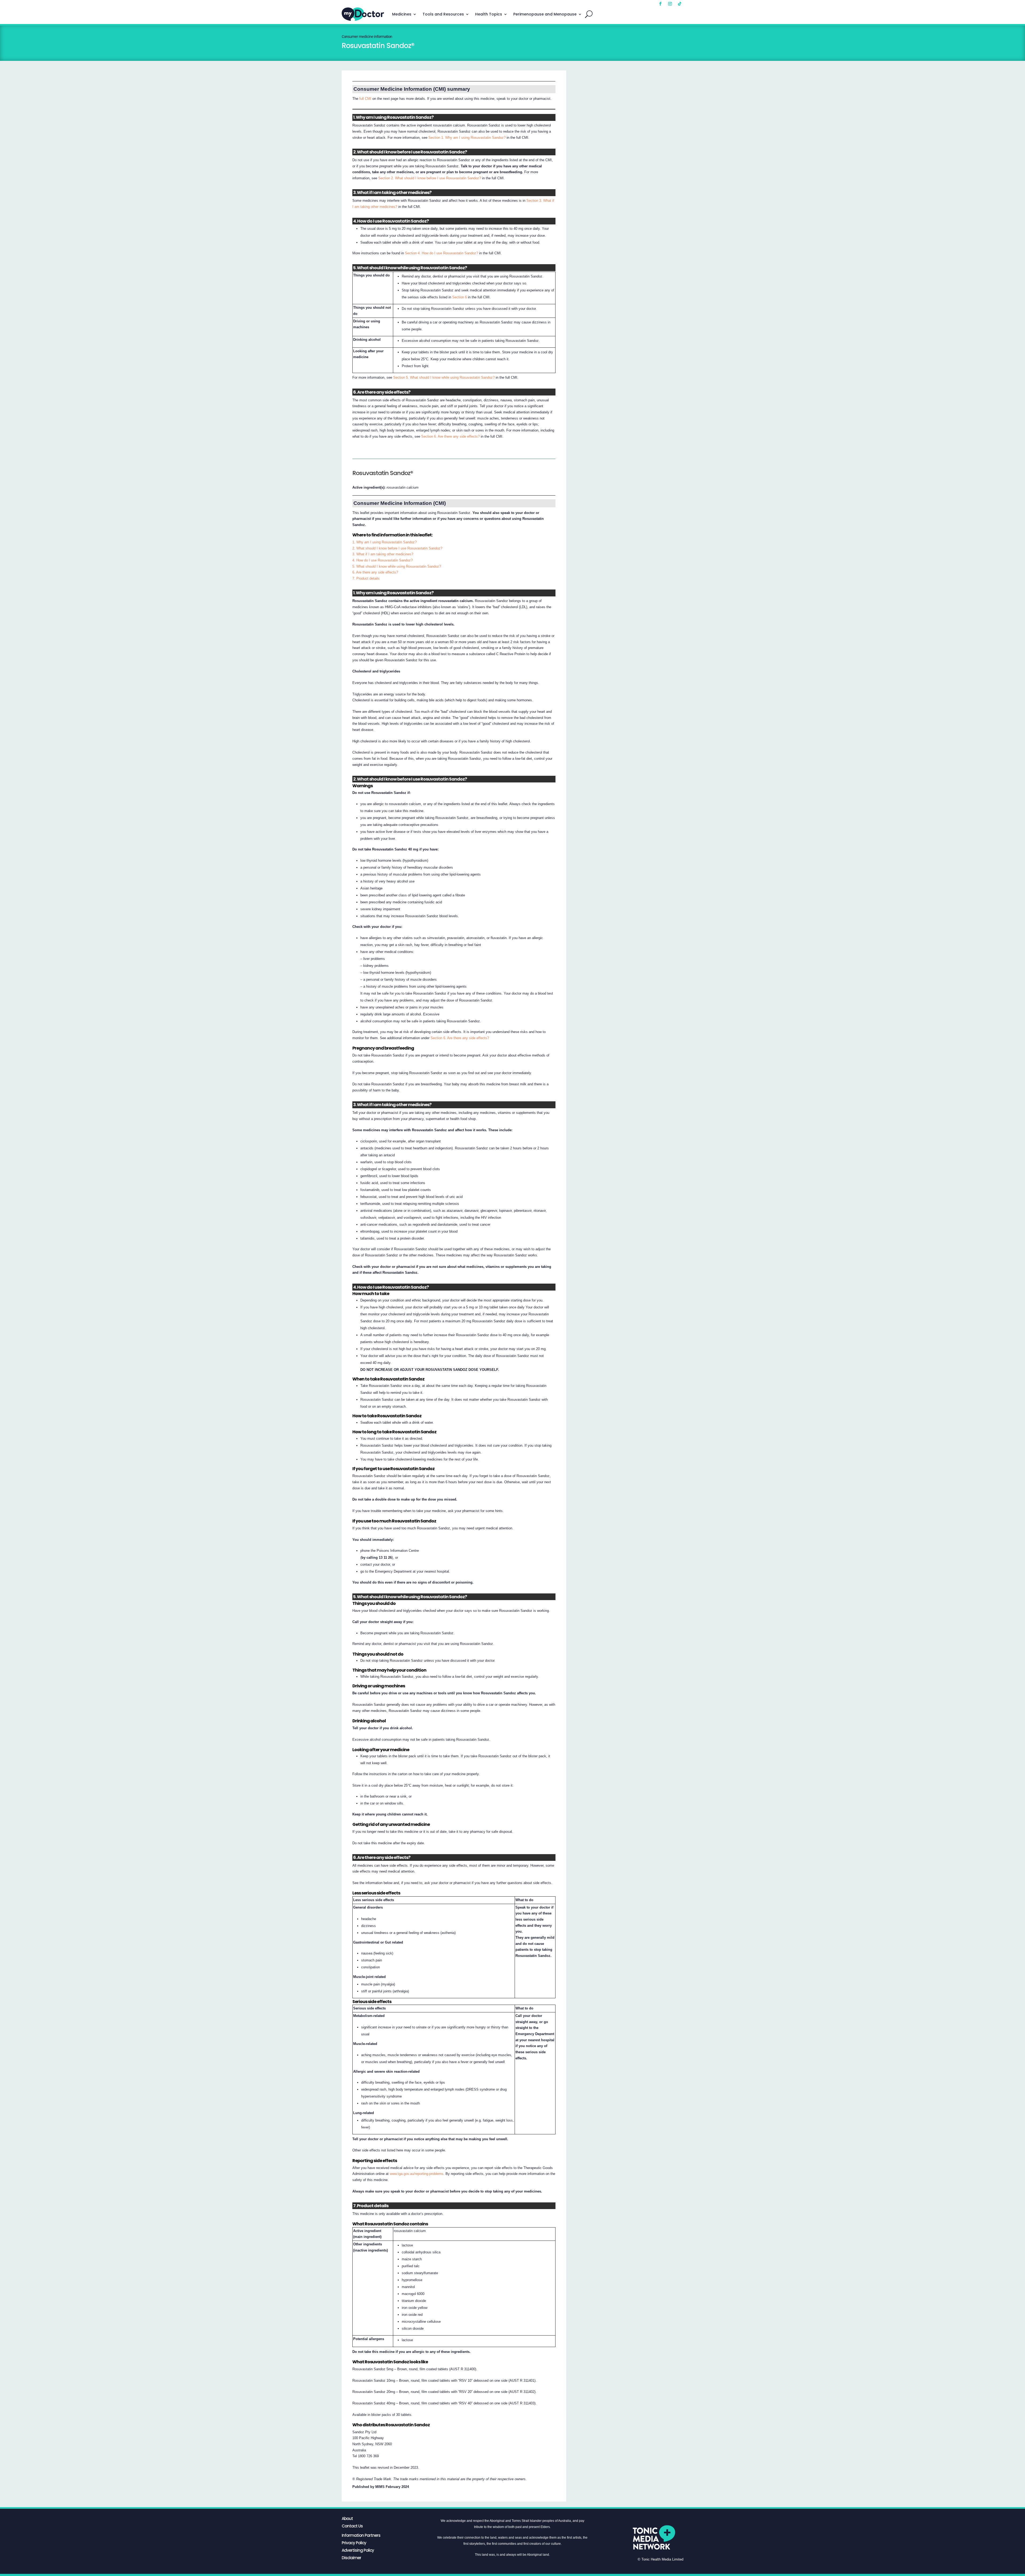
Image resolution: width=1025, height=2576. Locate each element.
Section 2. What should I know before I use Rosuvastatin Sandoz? (430, 178)
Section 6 (460, 297)
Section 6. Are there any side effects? (450, 436)
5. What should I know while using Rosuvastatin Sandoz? (397, 566)
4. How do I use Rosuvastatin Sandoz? (383, 560)
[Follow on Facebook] (660, 4)
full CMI (365, 99)
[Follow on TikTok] (680, 4)
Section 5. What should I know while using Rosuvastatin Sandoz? (444, 377)
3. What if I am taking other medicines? (383, 554)
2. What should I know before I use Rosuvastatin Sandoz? (397, 548)
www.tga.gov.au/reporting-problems (417, 2174)
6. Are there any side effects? (375, 572)
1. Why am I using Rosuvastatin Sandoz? (385, 542)
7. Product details (366, 578)
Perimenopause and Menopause (545, 14)
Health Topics (489, 14)
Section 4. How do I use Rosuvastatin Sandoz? (441, 253)
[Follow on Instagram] (670, 4)
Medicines (402, 14)
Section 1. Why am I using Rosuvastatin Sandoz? (467, 138)
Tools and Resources (443, 14)
